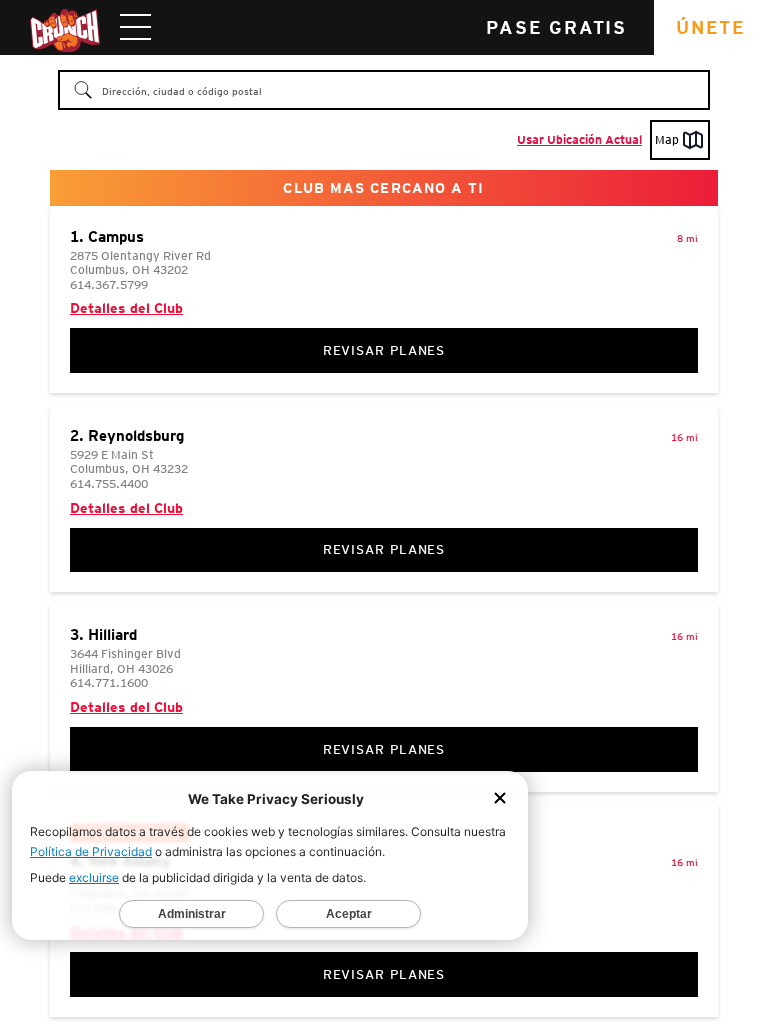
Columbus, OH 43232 (129, 468)
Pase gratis (556, 27)
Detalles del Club (126, 308)
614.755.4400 (109, 483)
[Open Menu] (135, 28)
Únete (711, 27)
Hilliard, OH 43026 (121, 668)
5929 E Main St (112, 454)
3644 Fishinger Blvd (125, 653)
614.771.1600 (109, 682)
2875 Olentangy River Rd (140, 255)
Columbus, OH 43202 (129, 269)
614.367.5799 (109, 284)
